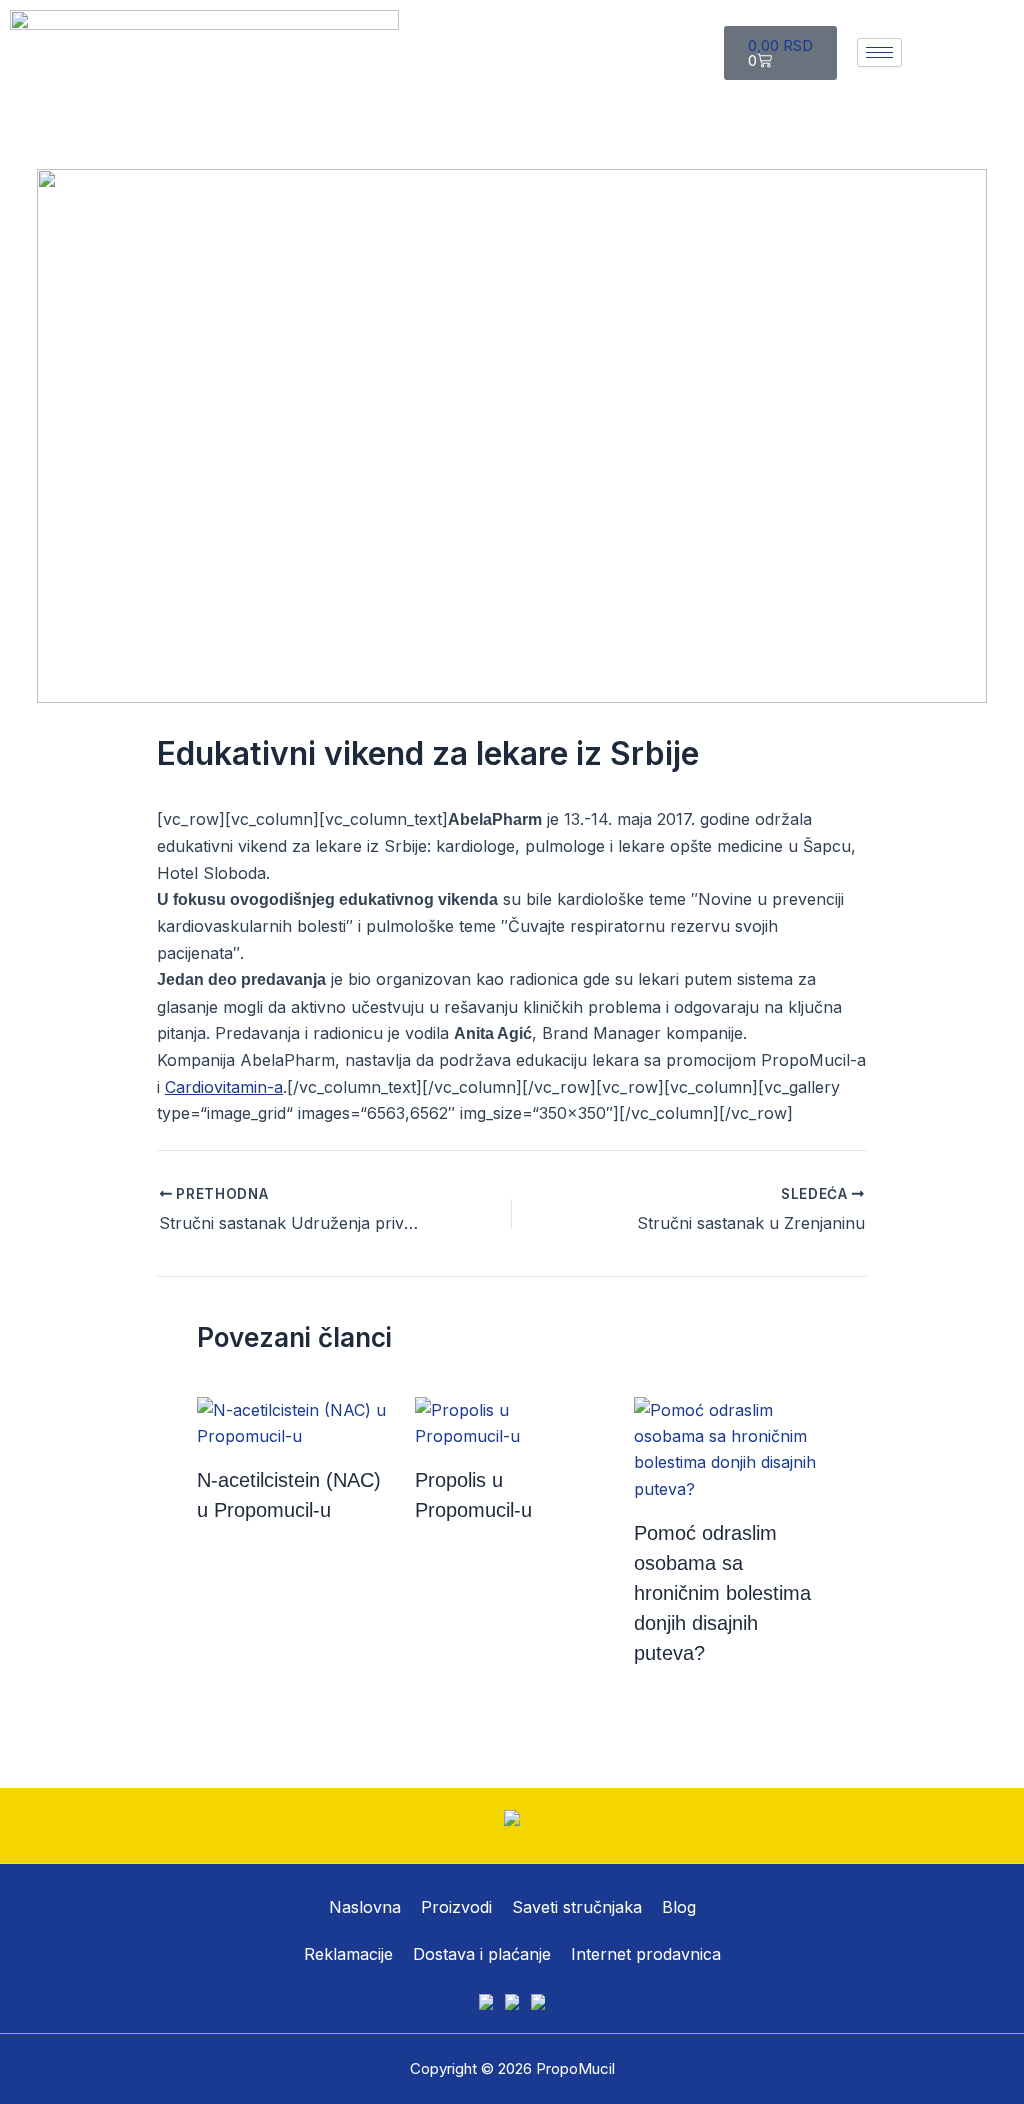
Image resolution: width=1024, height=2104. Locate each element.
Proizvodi (456, 1907)
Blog (679, 1907)
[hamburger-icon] (879, 52)
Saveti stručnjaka (577, 1907)
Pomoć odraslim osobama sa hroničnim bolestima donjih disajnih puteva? (722, 1593)
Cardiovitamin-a (224, 1087)
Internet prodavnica (646, 1954)
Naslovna (365, 1907)
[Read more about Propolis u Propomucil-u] (511, 1421)
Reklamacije (348, 1954)
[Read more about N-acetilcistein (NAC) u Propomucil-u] (293, 1421)
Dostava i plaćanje (482, 1954)
